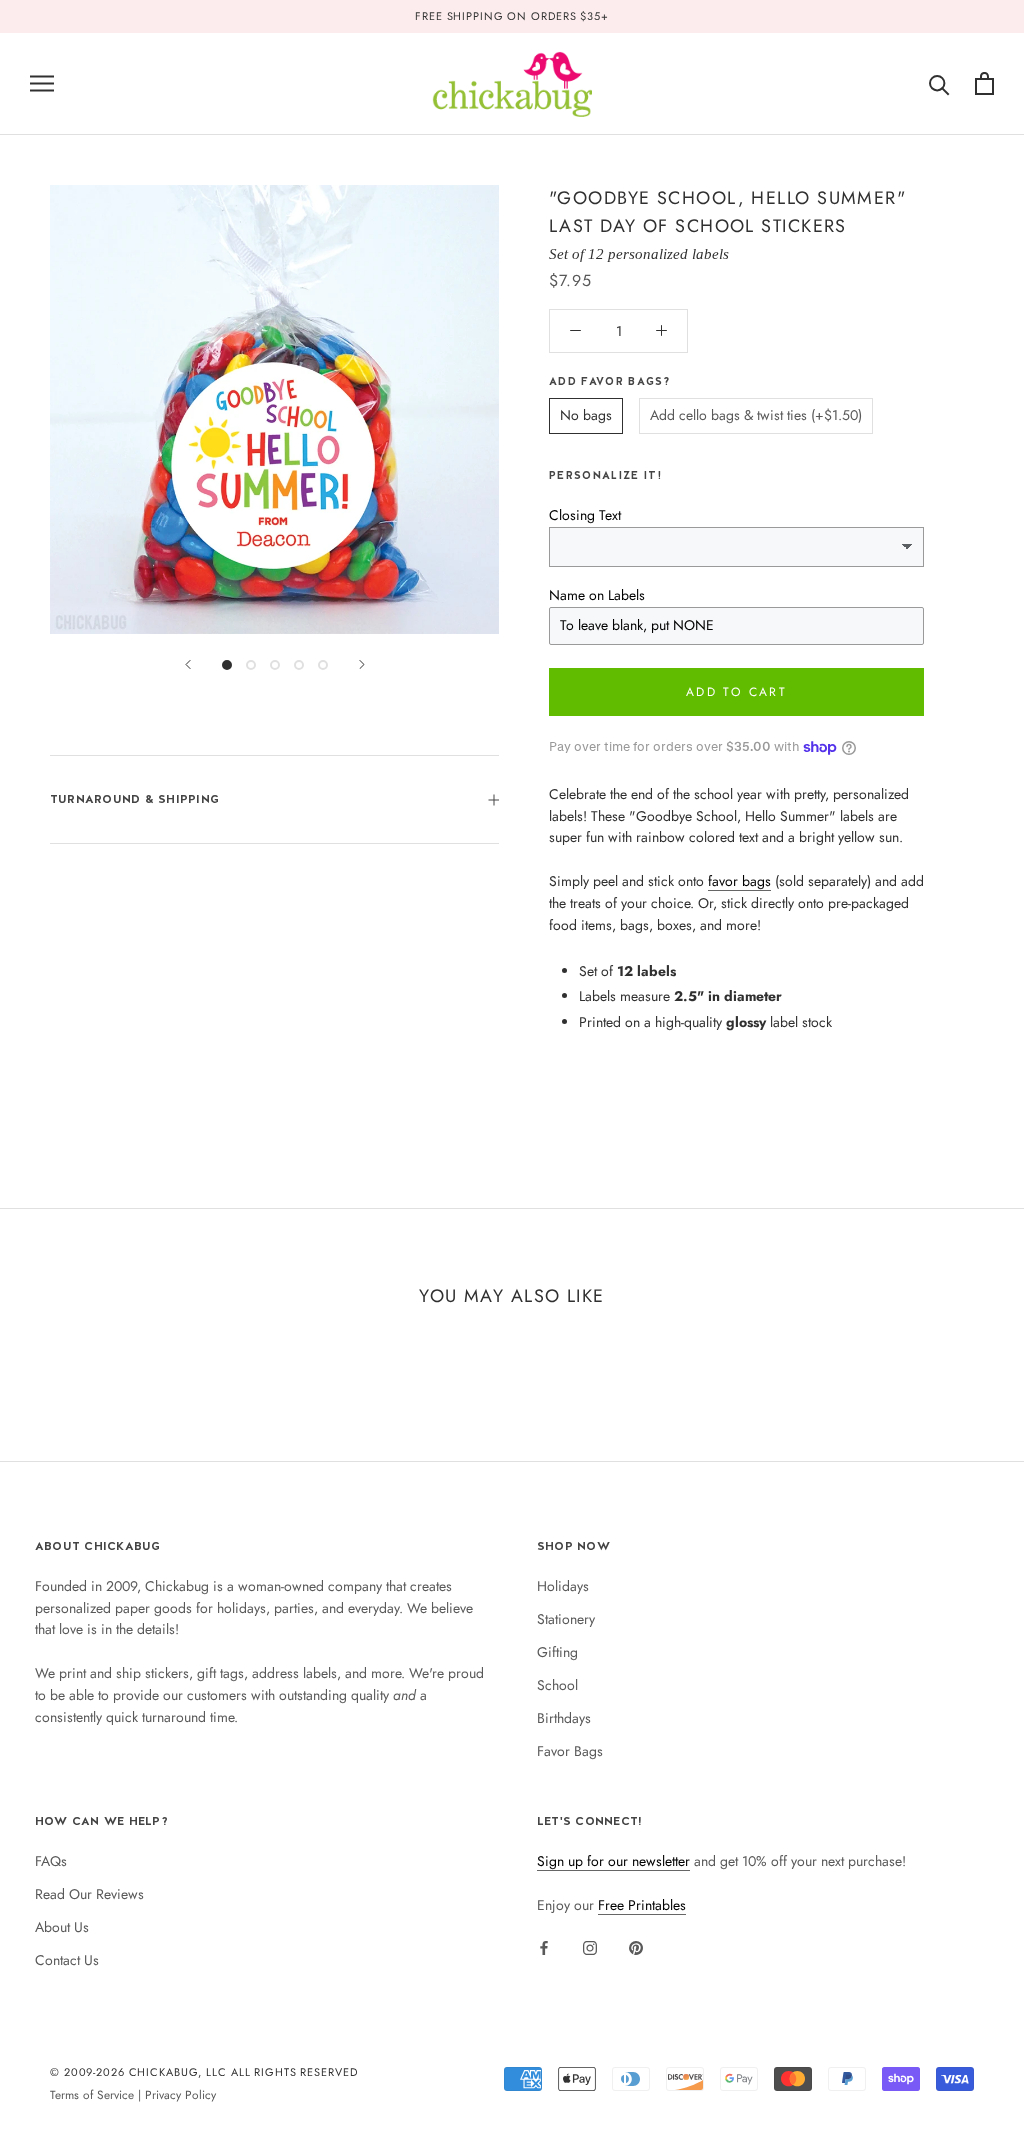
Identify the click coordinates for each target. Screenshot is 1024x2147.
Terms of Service (92, 2094)
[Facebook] (544, 1947)
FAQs (51, 1861)
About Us (62, 1927)
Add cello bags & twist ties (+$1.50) (756, 415)
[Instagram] (590, 1947)
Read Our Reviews (89, 1894)
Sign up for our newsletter (613, 1861)
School (557, 1685)
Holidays (563, 1586)
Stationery (566, 1619)
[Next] (362, 664)
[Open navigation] (42, 83)
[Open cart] (984, 83)
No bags (586, 415)
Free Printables (642, 1905)
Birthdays (564, 1718)
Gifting (557, 1652)
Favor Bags (570, 1751)
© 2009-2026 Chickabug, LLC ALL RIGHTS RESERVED (204, 2072)
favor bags (739, 881)
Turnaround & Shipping (134, 799)
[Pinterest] (636, 1947)
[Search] (939, 83)
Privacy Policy (180, 2094)
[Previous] (188, 664)
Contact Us (67, 1960)
